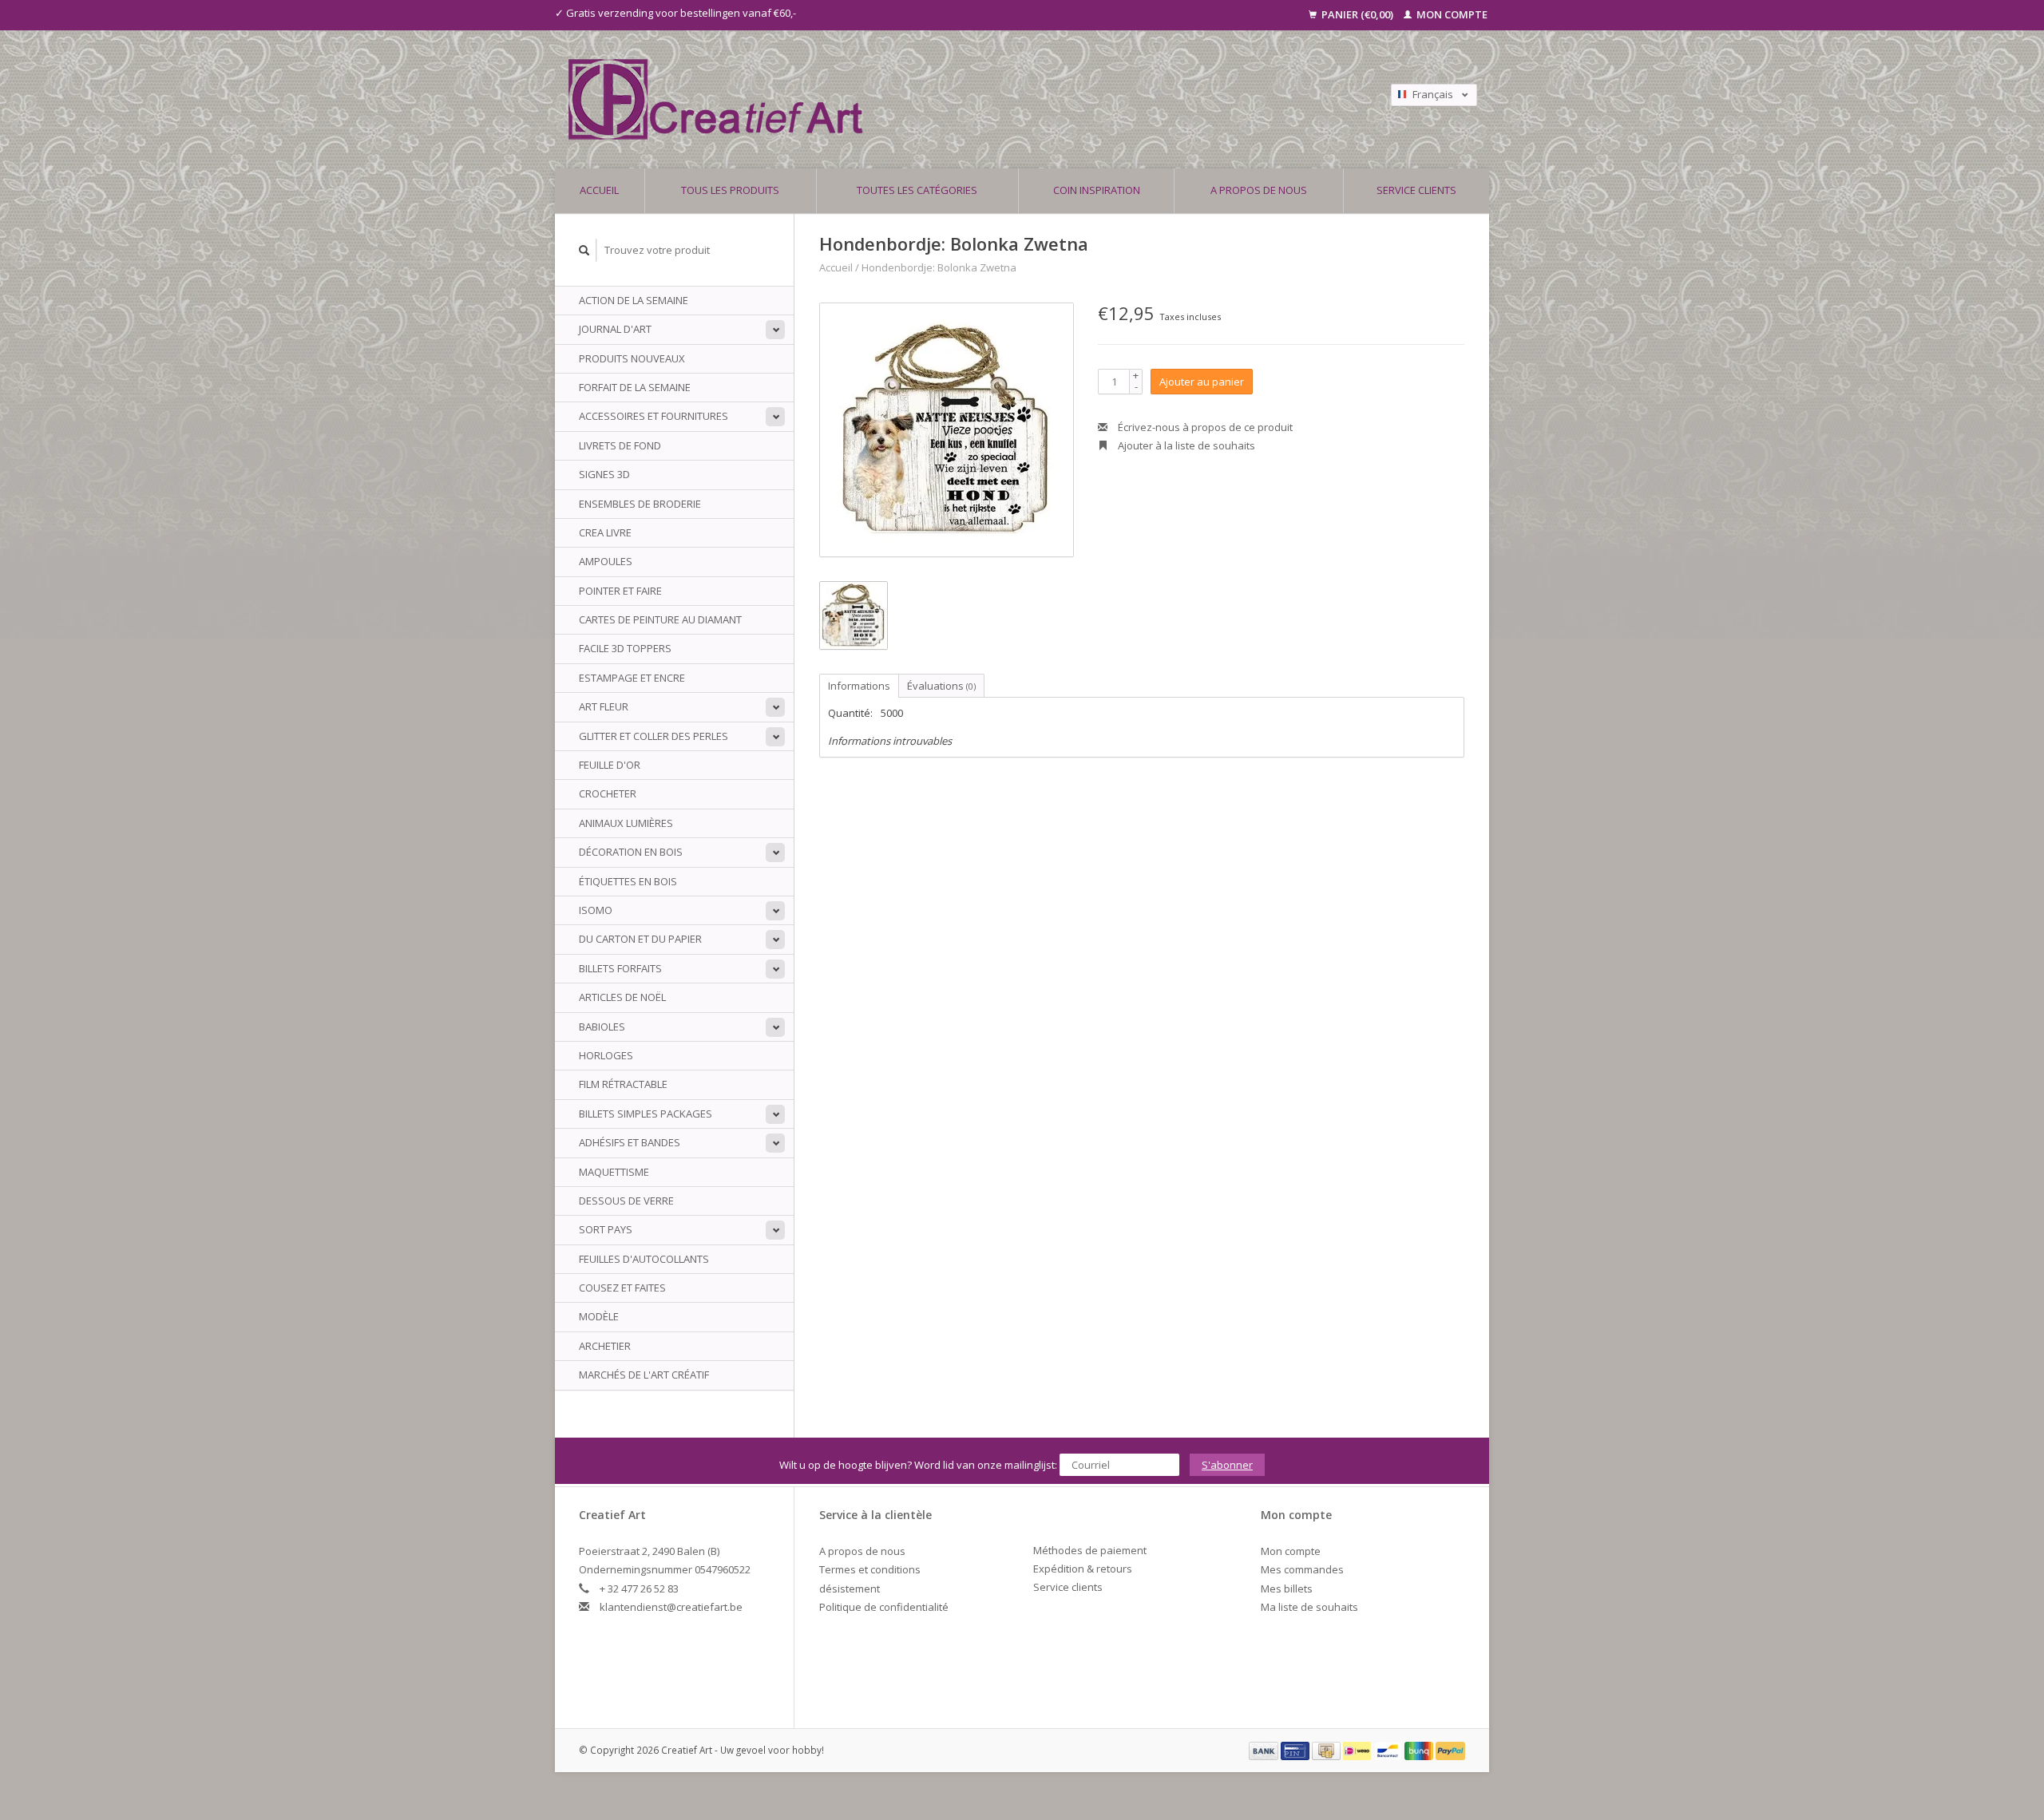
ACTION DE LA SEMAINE (634, 300)
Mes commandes (1302, 1569)
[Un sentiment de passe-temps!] (909, 99)
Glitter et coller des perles (654, 736)
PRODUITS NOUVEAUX (632, 358)
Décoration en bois (631, 852)
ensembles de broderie (640, 504)
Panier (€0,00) (1357, 14)
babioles (602, 1027)
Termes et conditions (870, 1569)
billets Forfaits (620, 968)
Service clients (1416, 190)
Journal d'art (615, 329)
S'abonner (1227, 1465)
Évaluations (941, 686)
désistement (850, 1589)
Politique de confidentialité (884, 1607)
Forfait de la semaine (635, 387)
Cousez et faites (622, 1288)
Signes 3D (604, 474)
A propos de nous (1259, 190)
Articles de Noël (622, 997)
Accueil (599, 190)
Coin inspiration (1097, 190)
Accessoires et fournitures (654, 416)
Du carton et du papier (640, 939)
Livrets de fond (620, 445)
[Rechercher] (584, 250)
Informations (859, 686)
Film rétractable (623, 1084)
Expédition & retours (1083, 1569)
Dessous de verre (626, 1201)
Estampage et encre (632, 678)
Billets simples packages (646, 1114)
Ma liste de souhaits (1309, 1607)
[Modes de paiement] (1265, 1750)
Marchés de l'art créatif (644, 1375)
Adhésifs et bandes (630, 1142)
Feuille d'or (610, 765)
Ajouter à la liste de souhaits (1185, 445)
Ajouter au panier (1202, 382)
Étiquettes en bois (628, 881)
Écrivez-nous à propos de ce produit (1204, 427)
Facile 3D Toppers (625, 648)
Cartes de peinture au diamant (660, 619)
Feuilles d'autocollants (644, 1259)
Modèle (599, 1316)
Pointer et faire (620, 591)
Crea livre (605, 532)
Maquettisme (614, 1172)
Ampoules (606, 561)
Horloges (606, 1055)
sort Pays (606, 1229)
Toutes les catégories (917, 190)
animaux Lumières (626, 823)
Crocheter (608, 793)
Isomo (596, 910)
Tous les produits (730, 190)
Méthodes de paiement (1090, 1550)
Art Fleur (604, 706)
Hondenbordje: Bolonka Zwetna (939, 267)
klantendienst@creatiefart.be (671, 1607)
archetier (605, 1346)
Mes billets (1287, 1589)
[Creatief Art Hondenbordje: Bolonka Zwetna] (947, 430)
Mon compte (1451, 14)
